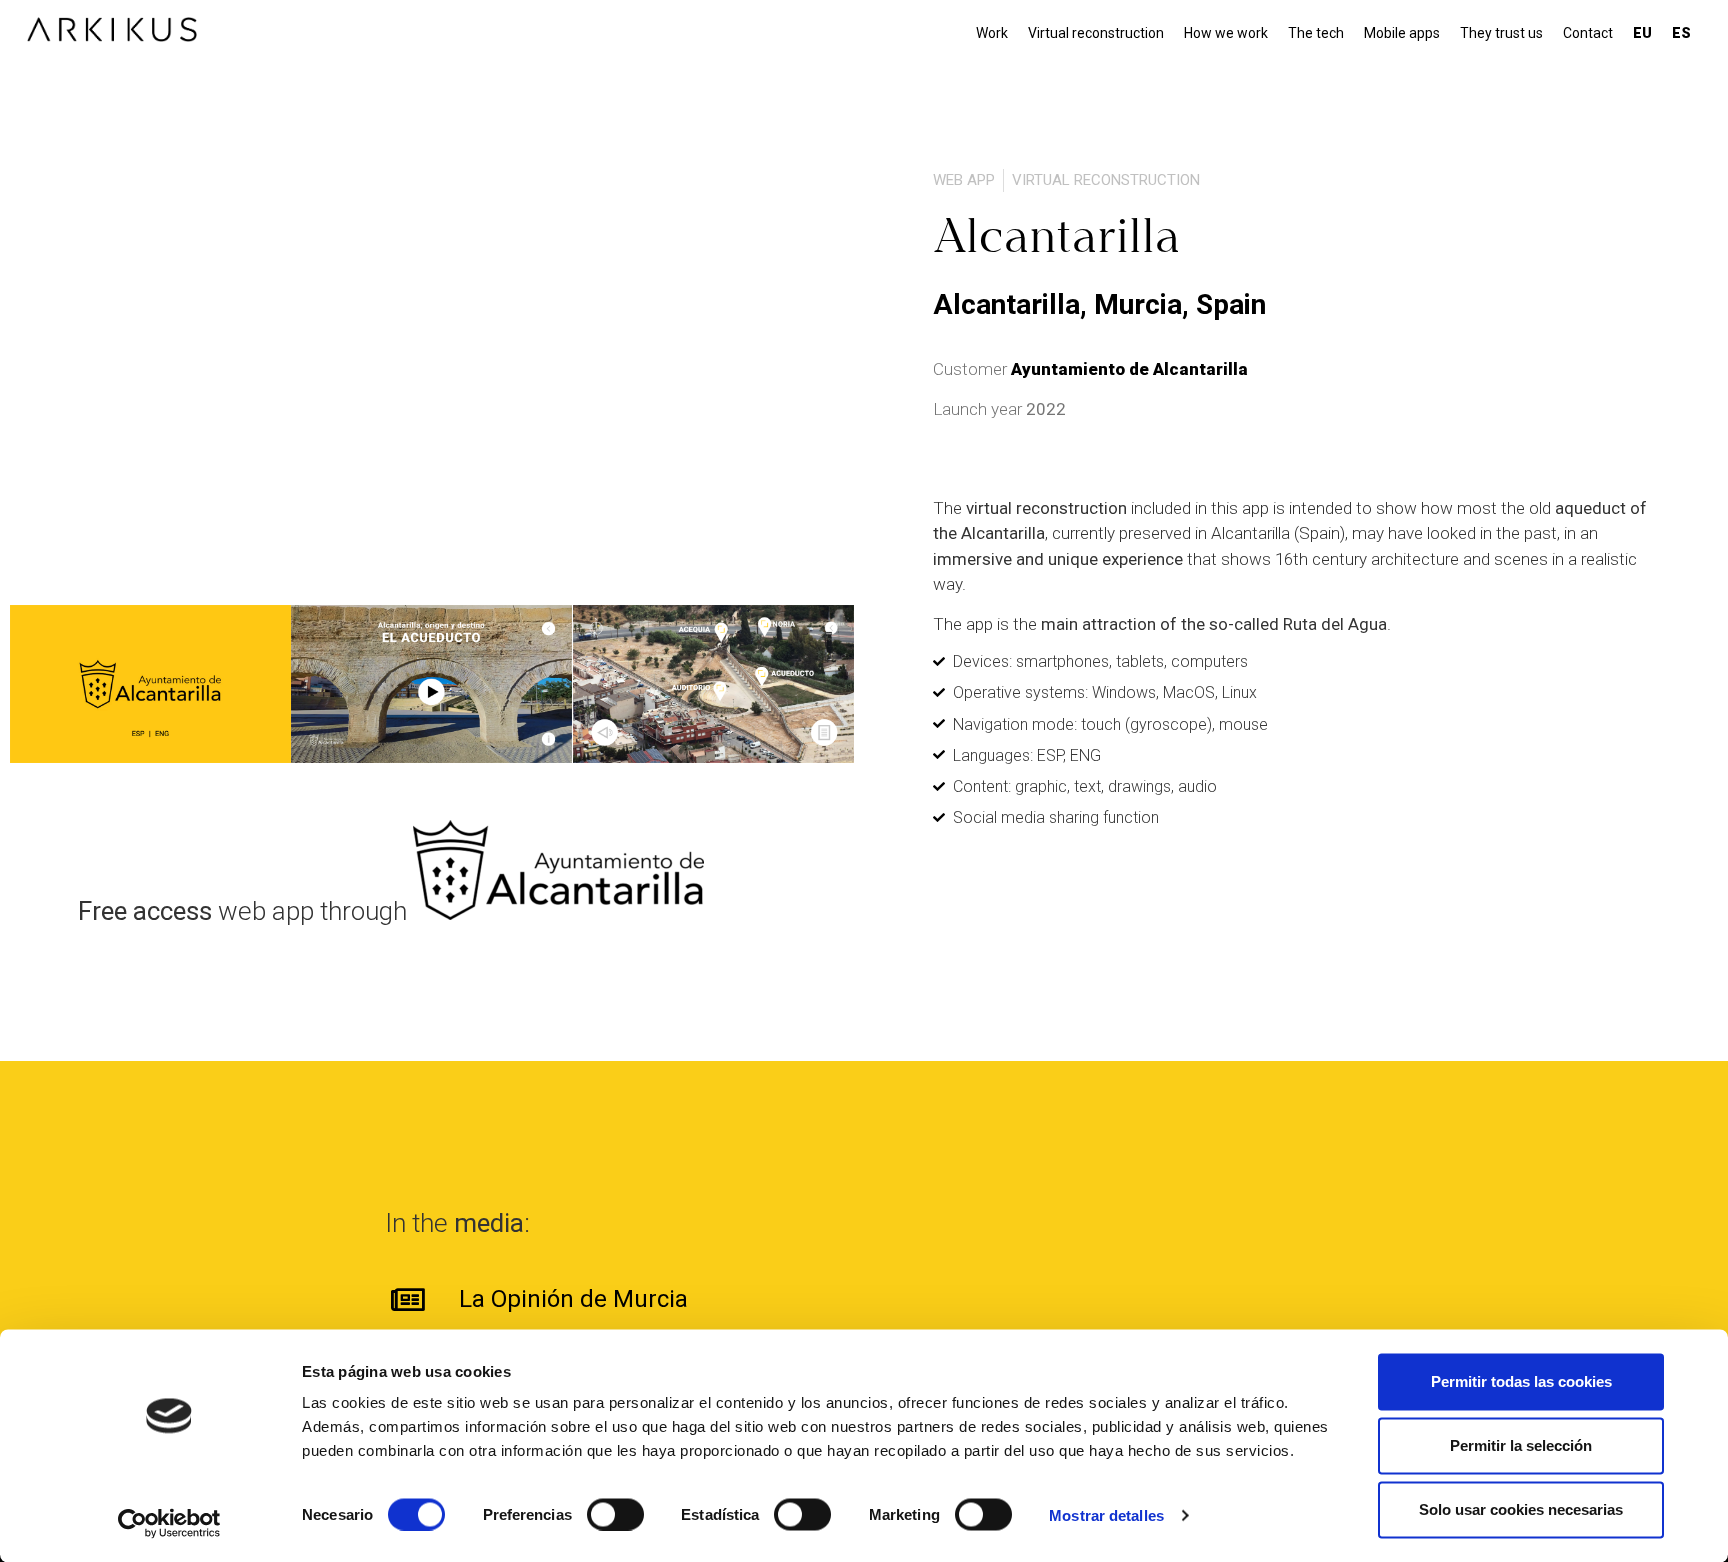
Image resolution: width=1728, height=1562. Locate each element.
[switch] (615, 1514)
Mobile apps (1402, 33)
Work (992, 33)
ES (1681, 33)
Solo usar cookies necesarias (1521, 1509)
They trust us (1501, 33)
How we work (1226, 33)
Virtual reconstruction (1096, 33)
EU (1642, 33)
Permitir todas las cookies (1521, 1381)
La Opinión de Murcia (573, 1299)
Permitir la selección (1521, 1445)
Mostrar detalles (1106, 1514)
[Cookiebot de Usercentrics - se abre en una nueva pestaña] (169, 1523)
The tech (1316, 33)
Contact (1588, 33)
